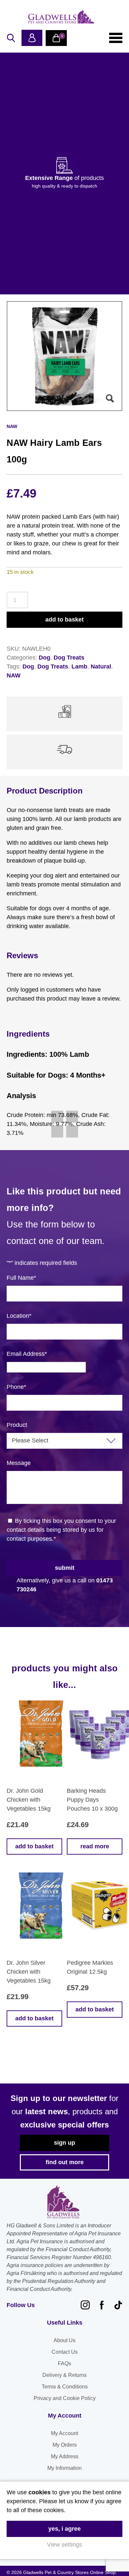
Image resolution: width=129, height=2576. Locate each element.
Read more (95, 1846)
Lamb (79, 666)
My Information (64, 2468)
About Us (64, 2340)
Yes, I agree (64, 2529)
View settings (64, 2545)
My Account (64, 2433)
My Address (65, 2456)
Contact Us (65, 2352)
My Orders (65, 2445)
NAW (14, 675)
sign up (64, 2143)
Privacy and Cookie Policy (65, 2398)
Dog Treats (69, 658)
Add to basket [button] (34, 1846)
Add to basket (64, 620)
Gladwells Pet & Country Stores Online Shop (61, 17)
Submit (65, 1568)
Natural (101, 666)
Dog (44, 658)
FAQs (64, 2363)
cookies (40, 2492)
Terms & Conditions (65, 2387)
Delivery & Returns (64, 2375)
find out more (65, 2162)
